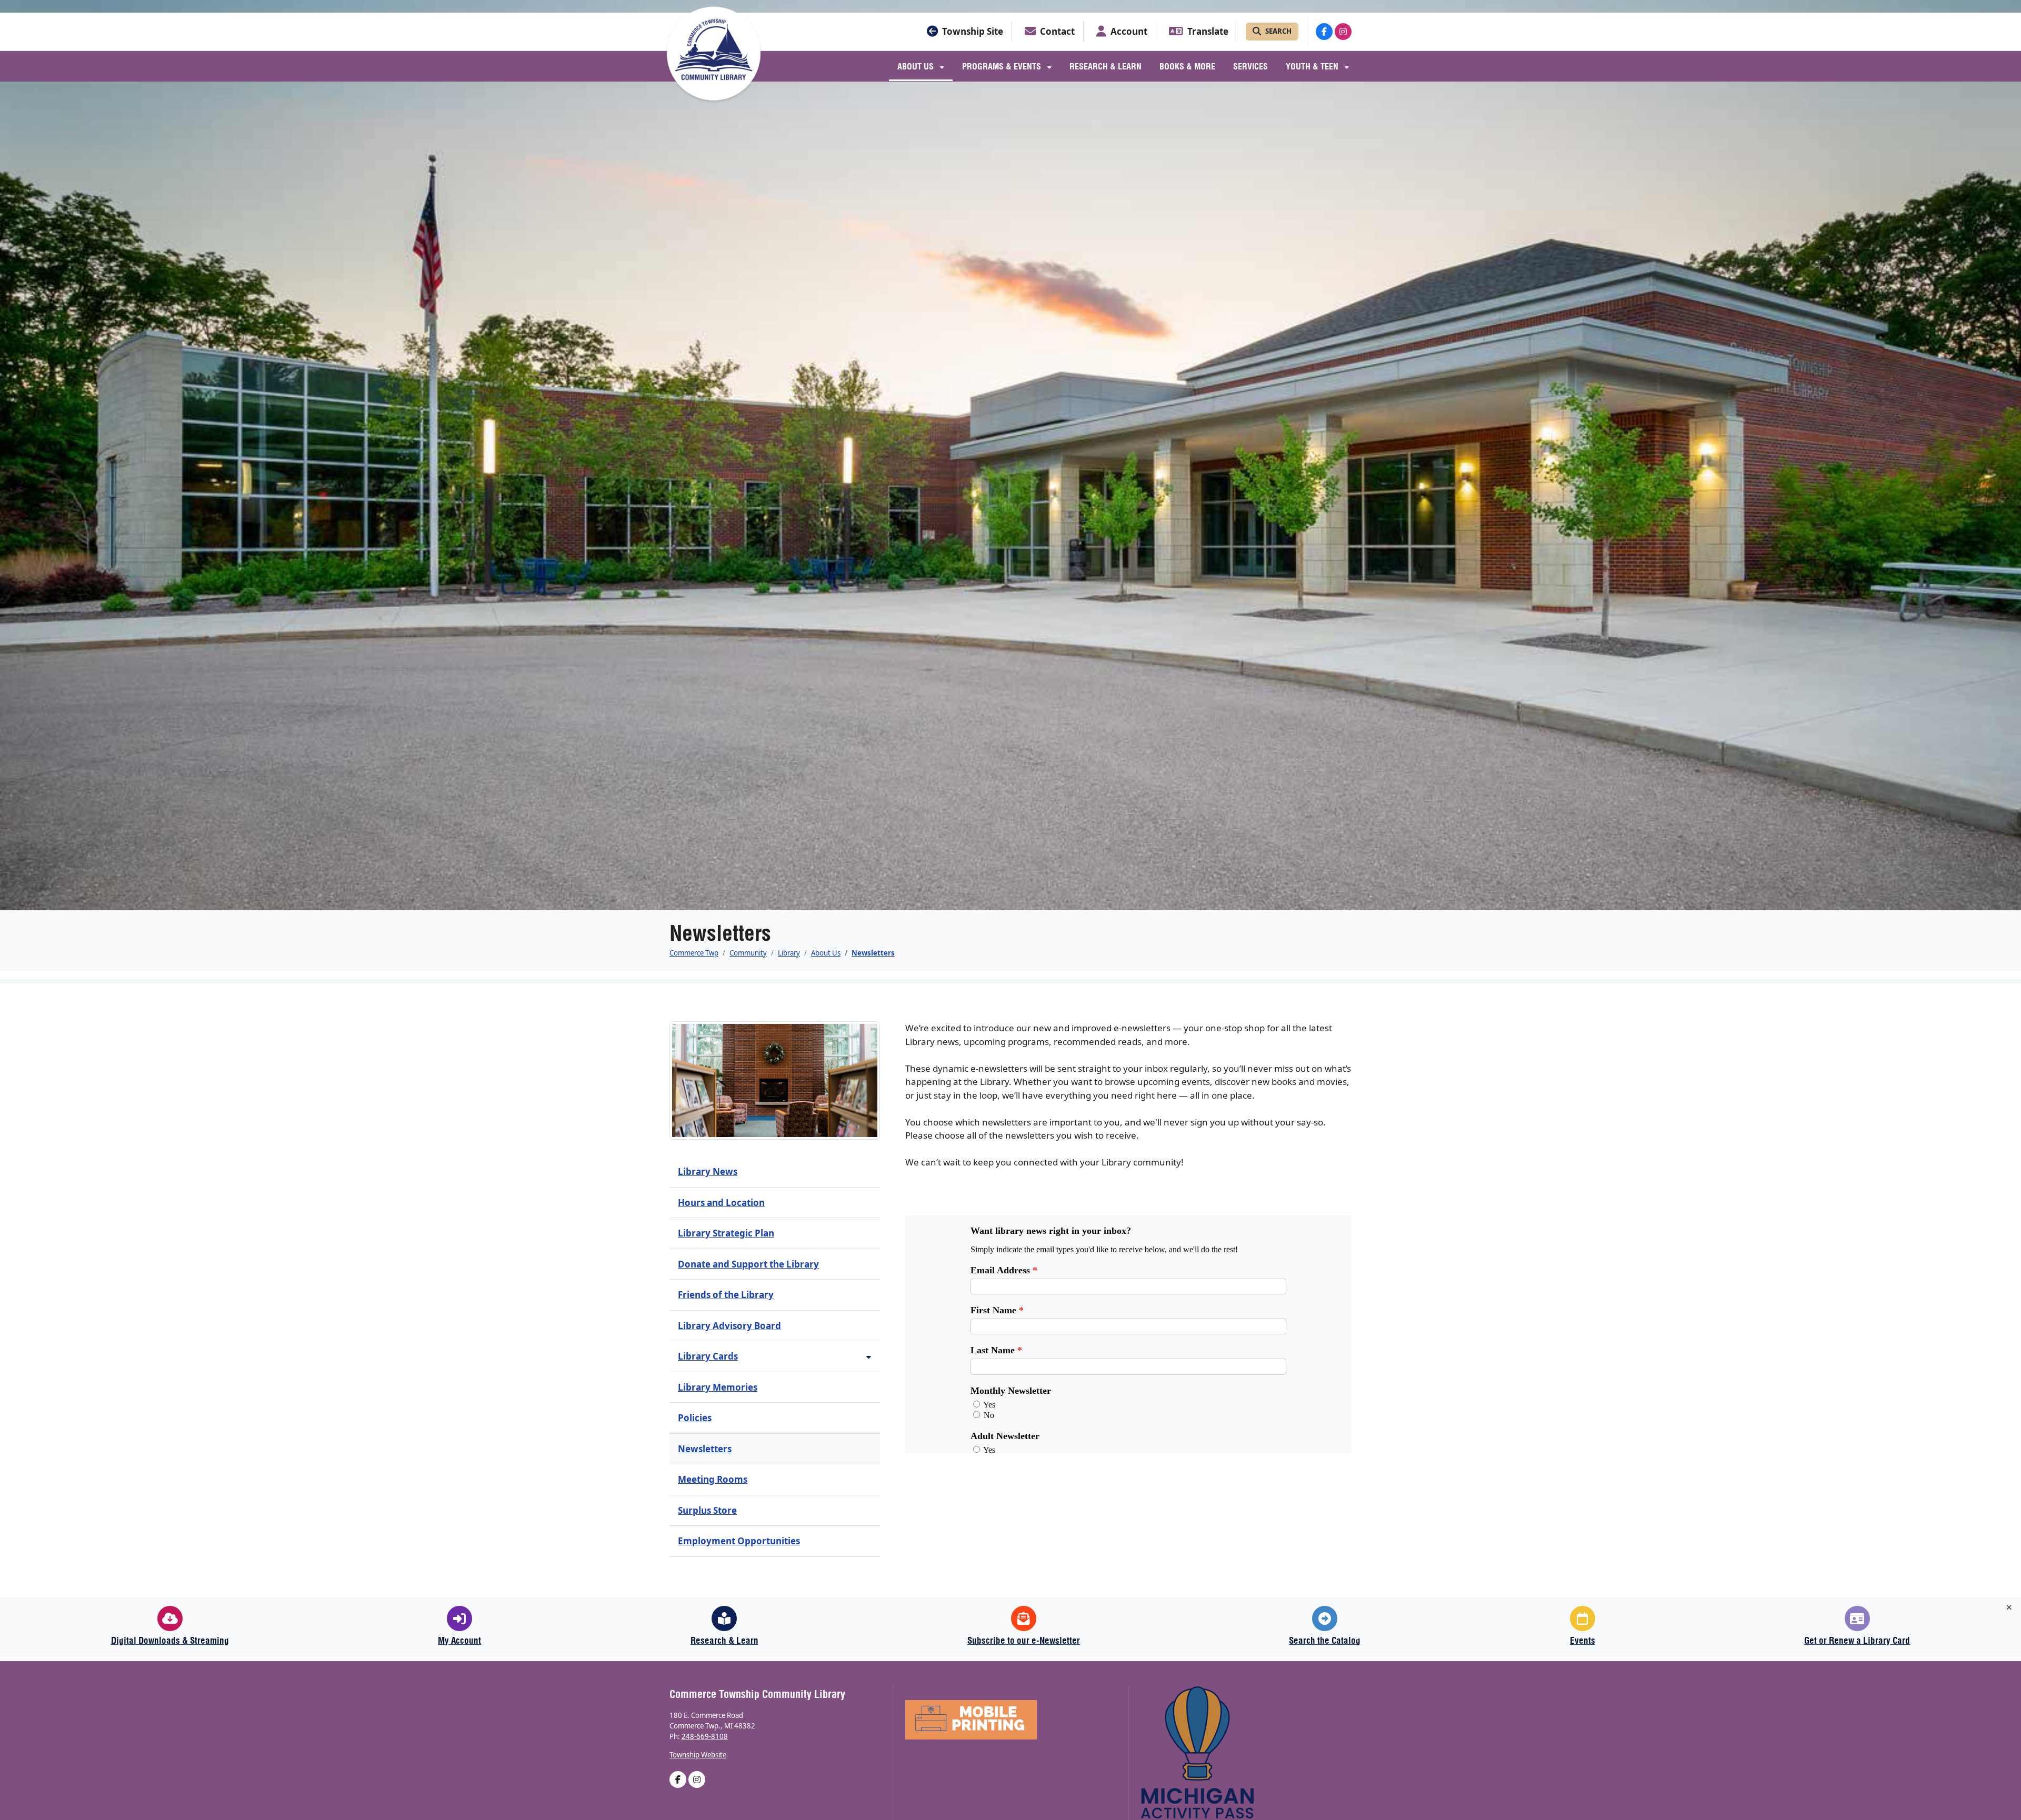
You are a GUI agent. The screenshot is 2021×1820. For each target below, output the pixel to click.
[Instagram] (1343, 32)
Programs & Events (1003, 66)
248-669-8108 (705, 1736)
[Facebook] (1324, 32)
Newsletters (873, 953)
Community (748, 953)
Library (789, 953)
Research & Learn (1105, 66)
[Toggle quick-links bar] (2009, 1607)
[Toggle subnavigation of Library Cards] (869, 1357)
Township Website (698, 1755)
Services (1250, 66)
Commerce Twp (694, 953)
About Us (917, 66)
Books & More (1187, 66)
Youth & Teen (1313, 66)
